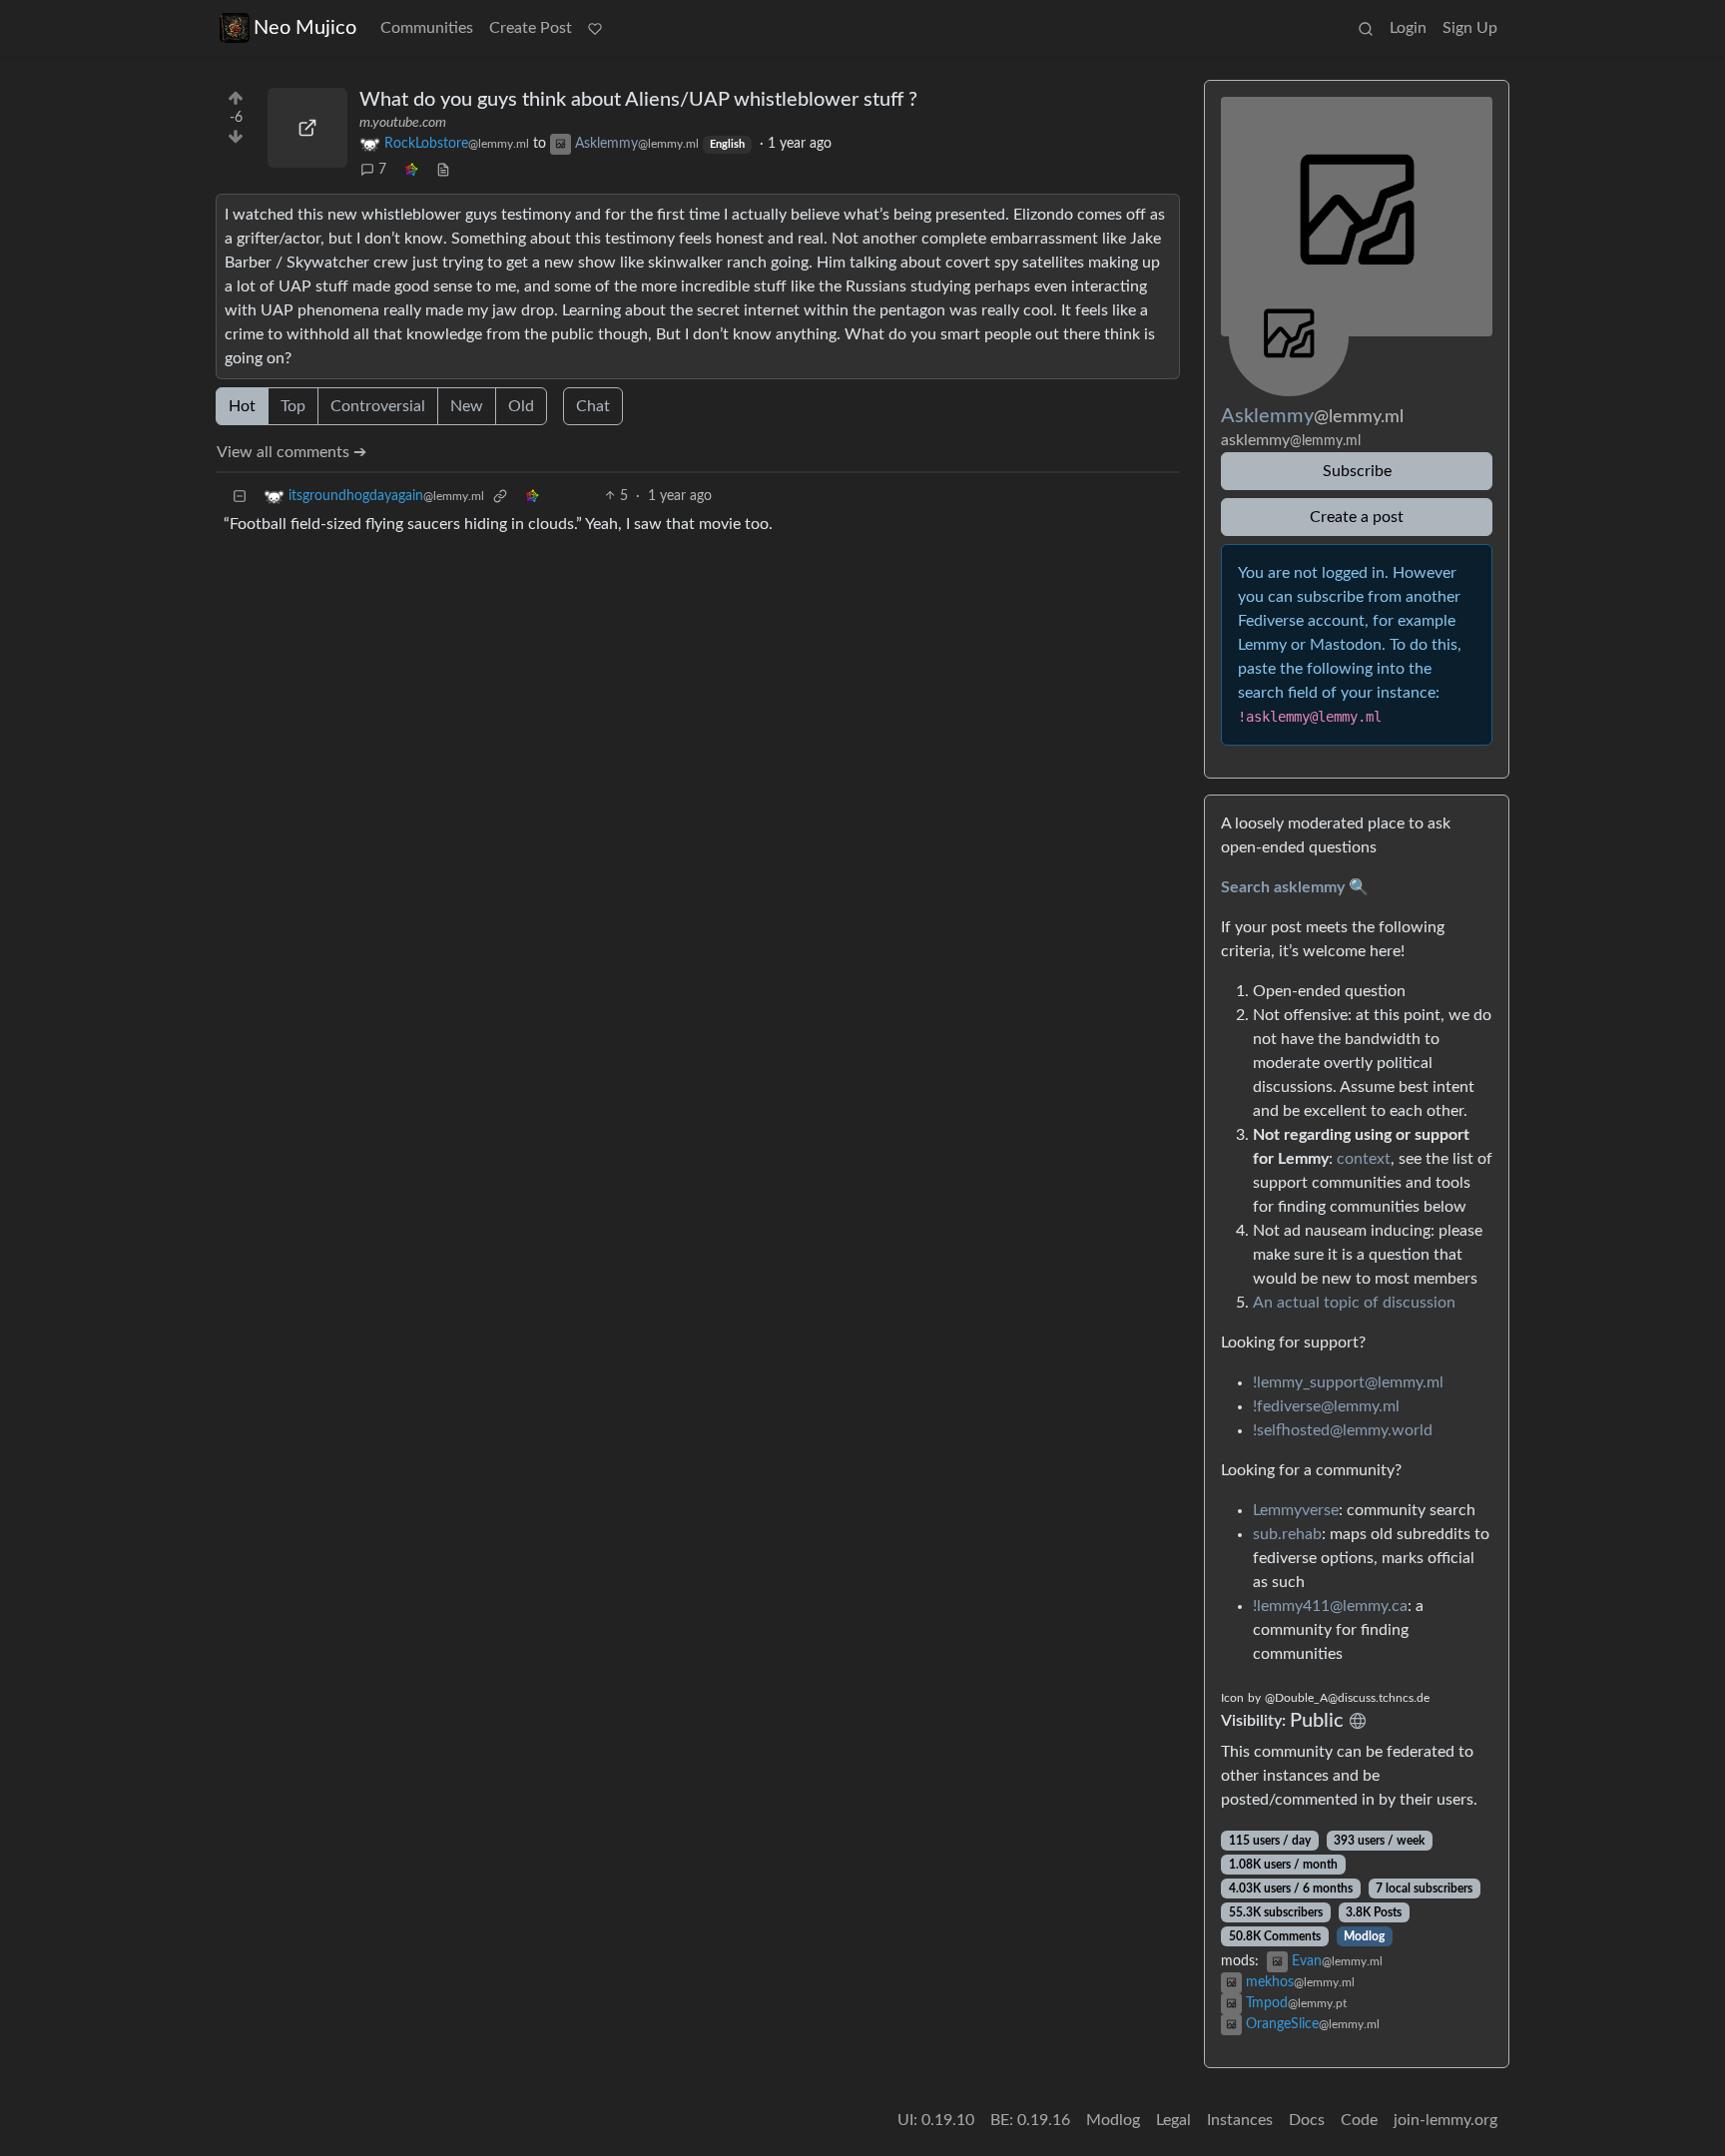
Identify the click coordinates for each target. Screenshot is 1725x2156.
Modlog (1364, 1936)
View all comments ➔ (291, 452)
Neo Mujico (305, 28)
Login (1408, 28)
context (1364, 1159)
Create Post (531, 28)
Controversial (378, 406)
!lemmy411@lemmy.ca (1330, 1606)
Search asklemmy (1283, 887)
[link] (411, 170)
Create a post (1357, 517)
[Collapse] (240, 497)
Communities (427, 28)
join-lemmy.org (1445, 2120)
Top (293, 406)
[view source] (443, 170)
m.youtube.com (403, 123)
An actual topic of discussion (1354, 1303)
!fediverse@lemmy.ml (1326, 1406)
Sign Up (1470, 28)
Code (1359, 2120)
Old (521, 406)
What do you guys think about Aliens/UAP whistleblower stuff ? (638, 100)
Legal (1173, 2120)
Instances (1240, 2120)
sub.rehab (1287, 1534)
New (467, 406)
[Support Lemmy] (595, 28)
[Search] (1366, 28)
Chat (593, 406)
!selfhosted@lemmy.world (1343, 1430)
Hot (242, 406)
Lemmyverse (1296, 1510)
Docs (1307, 2120)
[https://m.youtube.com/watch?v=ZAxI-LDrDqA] (307, 128)
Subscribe (1357, 471)
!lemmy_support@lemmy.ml (1348, 1382)
